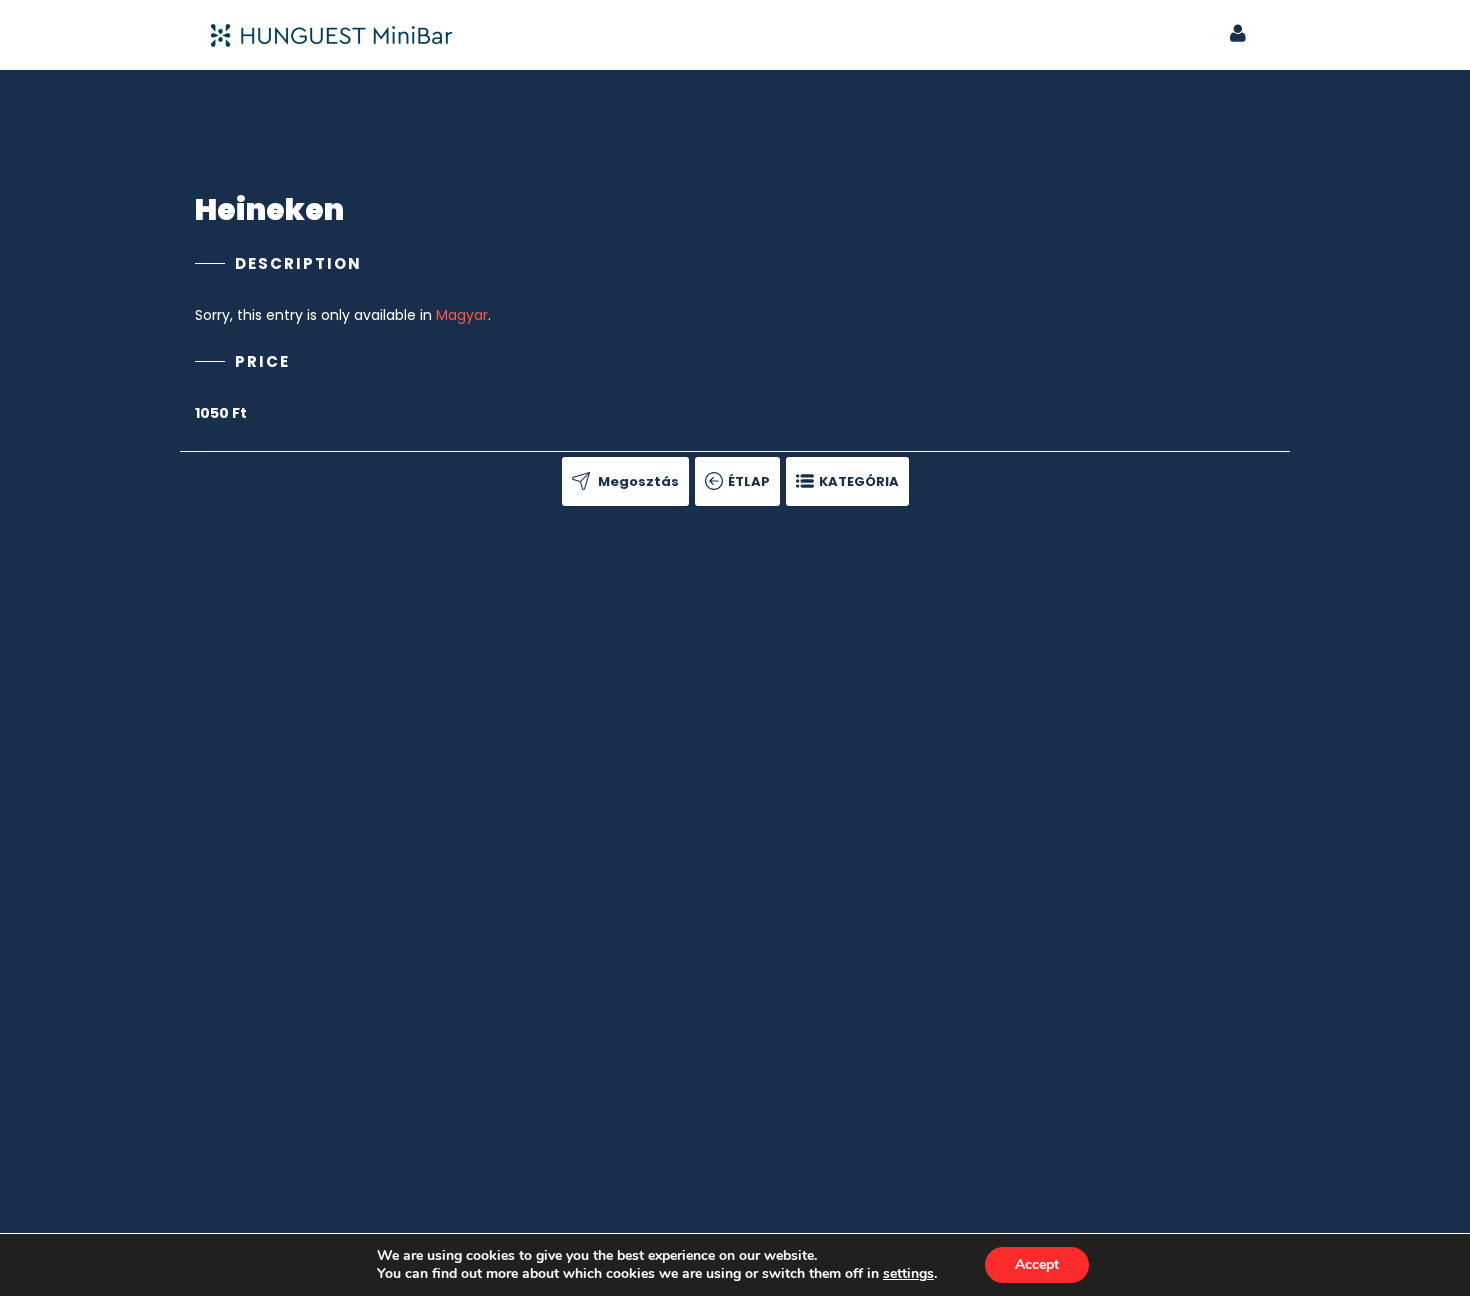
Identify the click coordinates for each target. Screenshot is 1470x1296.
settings (908, 1274)
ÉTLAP (749, 481)
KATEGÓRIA (859, 481)
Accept (1037, 1264)
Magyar (462, 315)
